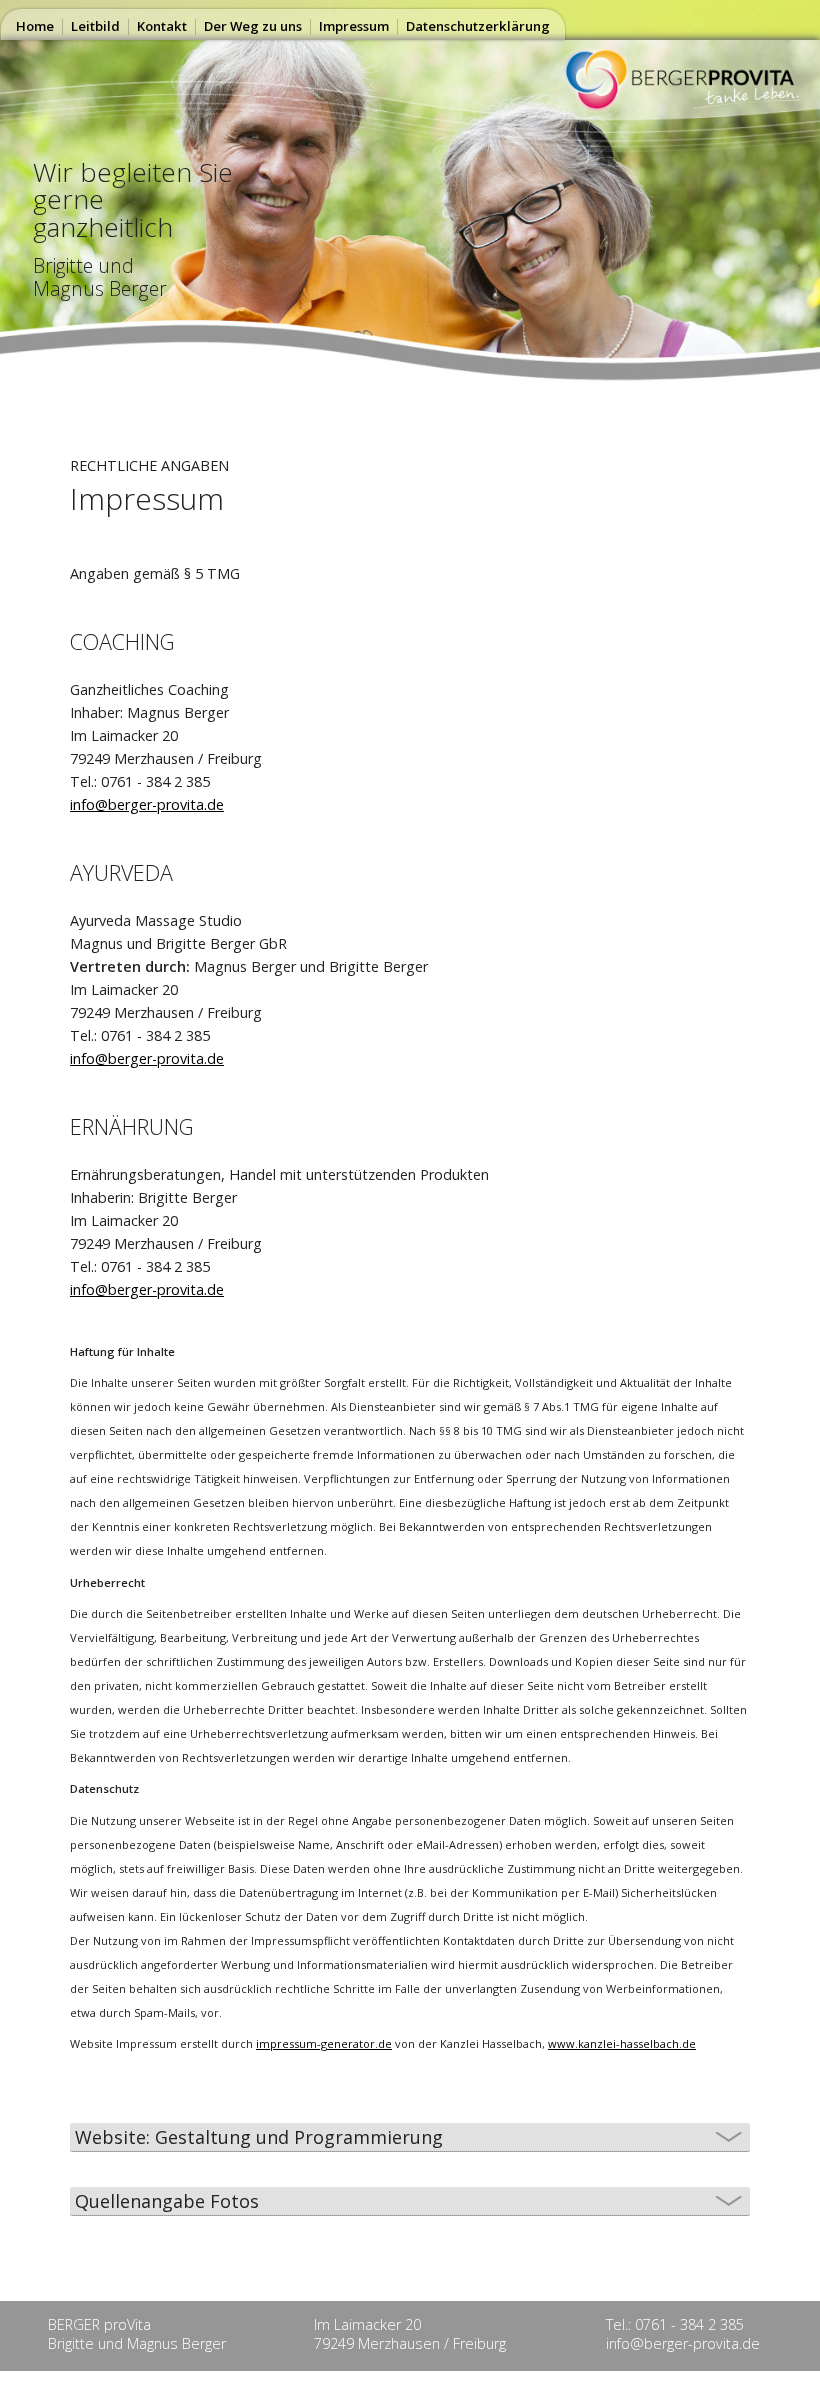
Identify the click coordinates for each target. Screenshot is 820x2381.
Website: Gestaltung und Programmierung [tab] (259, 2137)
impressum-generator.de (324, 2043)
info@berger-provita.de (147, 804)
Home (35, 26)
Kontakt (162, 26)
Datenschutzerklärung (478, 26)
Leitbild (95, 26)
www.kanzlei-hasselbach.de (622, 2043)
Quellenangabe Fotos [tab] (167, 2201)
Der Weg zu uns (253, 26)
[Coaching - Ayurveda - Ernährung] (689, 105)
